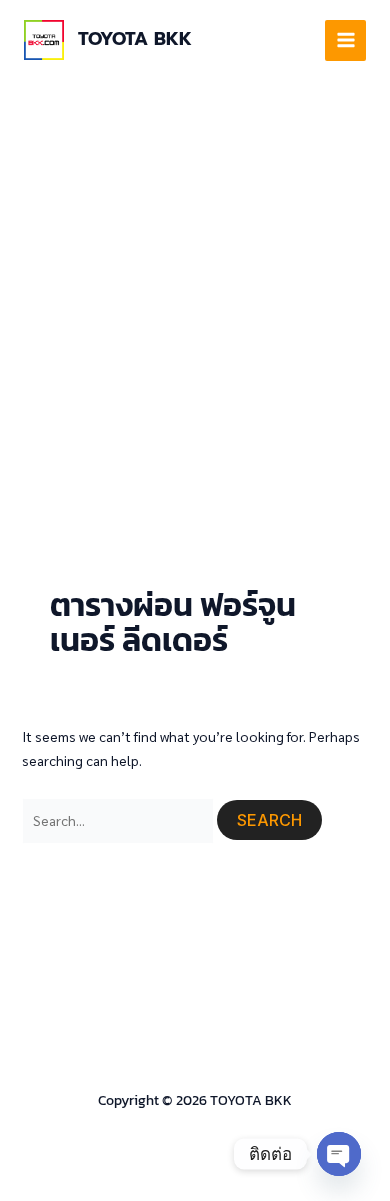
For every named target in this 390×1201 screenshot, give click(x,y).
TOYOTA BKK (135, 39)
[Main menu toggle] (345, 40)
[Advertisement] (195, 285)
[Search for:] (119, 820)
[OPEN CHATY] (339, 1154)
